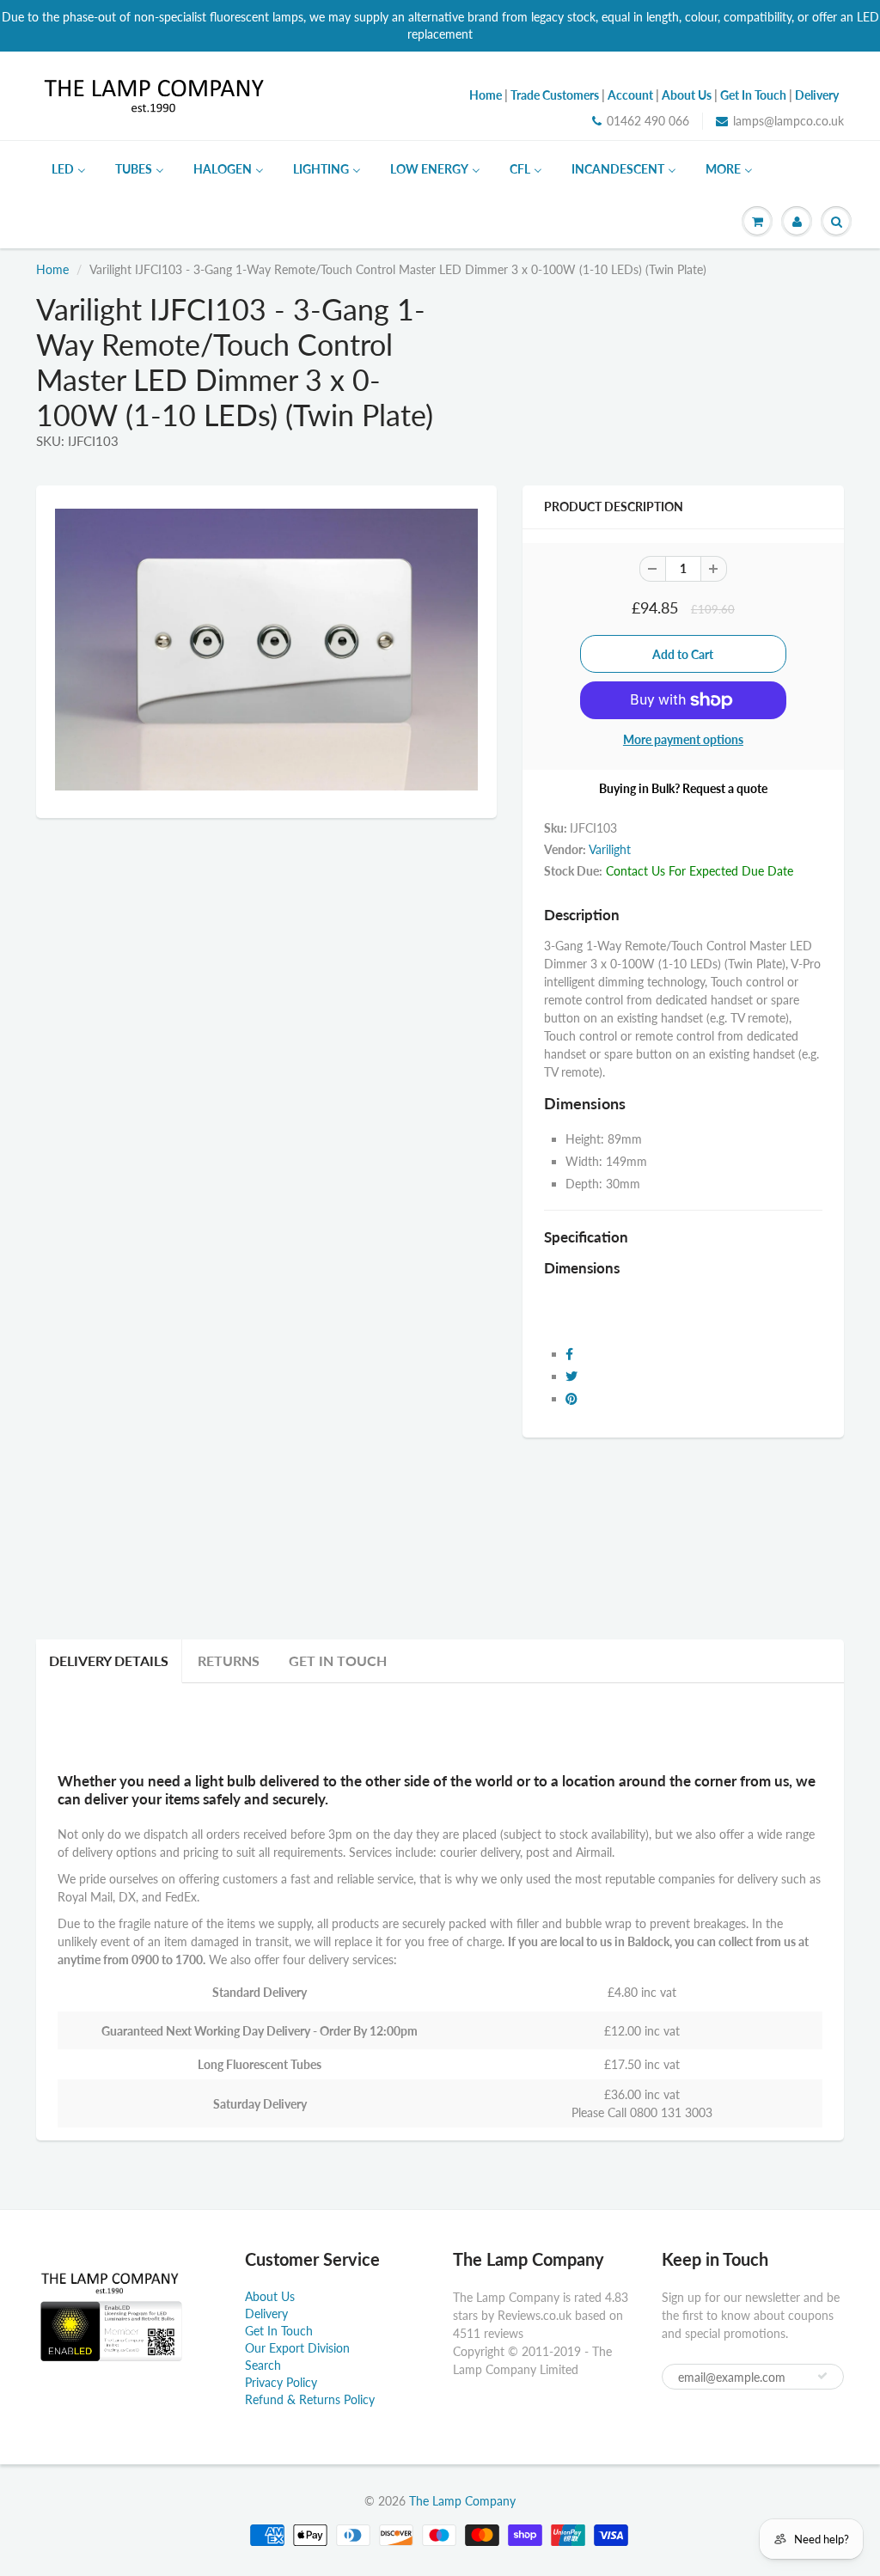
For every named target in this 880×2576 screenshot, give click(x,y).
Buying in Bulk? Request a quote (683, 788)
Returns (229, 1660)
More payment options (683, 739)
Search (263, 2365)
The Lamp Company (462, 2501)
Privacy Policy (281, 2382)
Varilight (610, 849)
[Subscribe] (822, 2376)
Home (52, 269)
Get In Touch (338, 1660)
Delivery (266, 2314)
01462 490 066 (648, 121)
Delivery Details (109, 1660)
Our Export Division (297, 2348)
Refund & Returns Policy (310, 2399)
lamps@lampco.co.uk (788, 121)
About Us (270, 2296)
